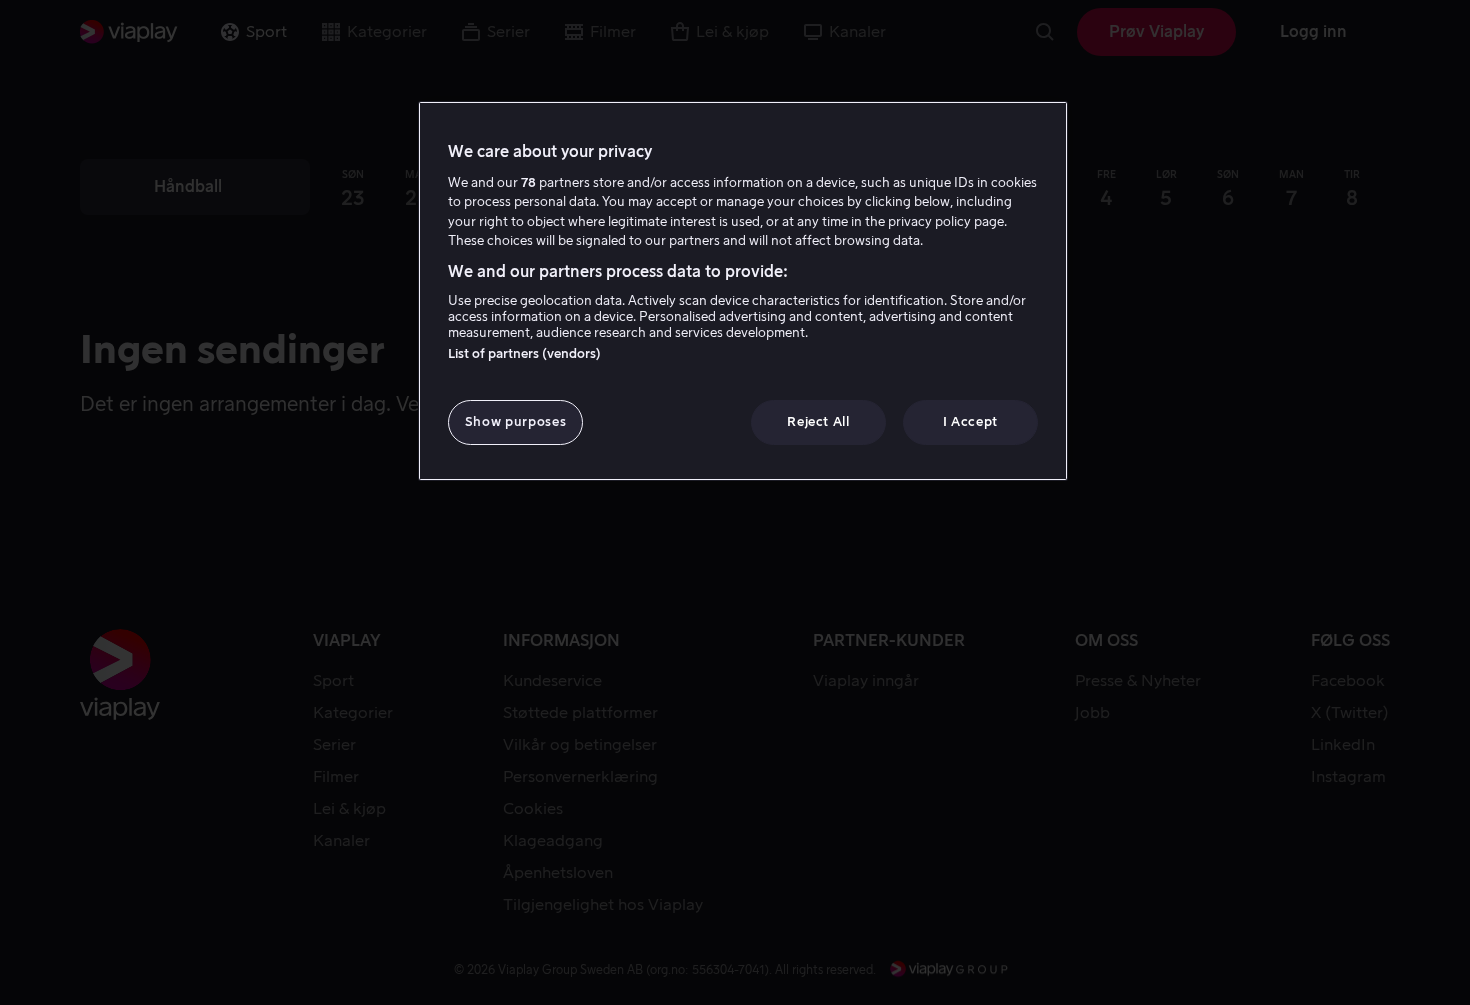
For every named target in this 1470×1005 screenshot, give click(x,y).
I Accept (970, 421)
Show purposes (515, 421)
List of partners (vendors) (524, 353)
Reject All (818, 421)
